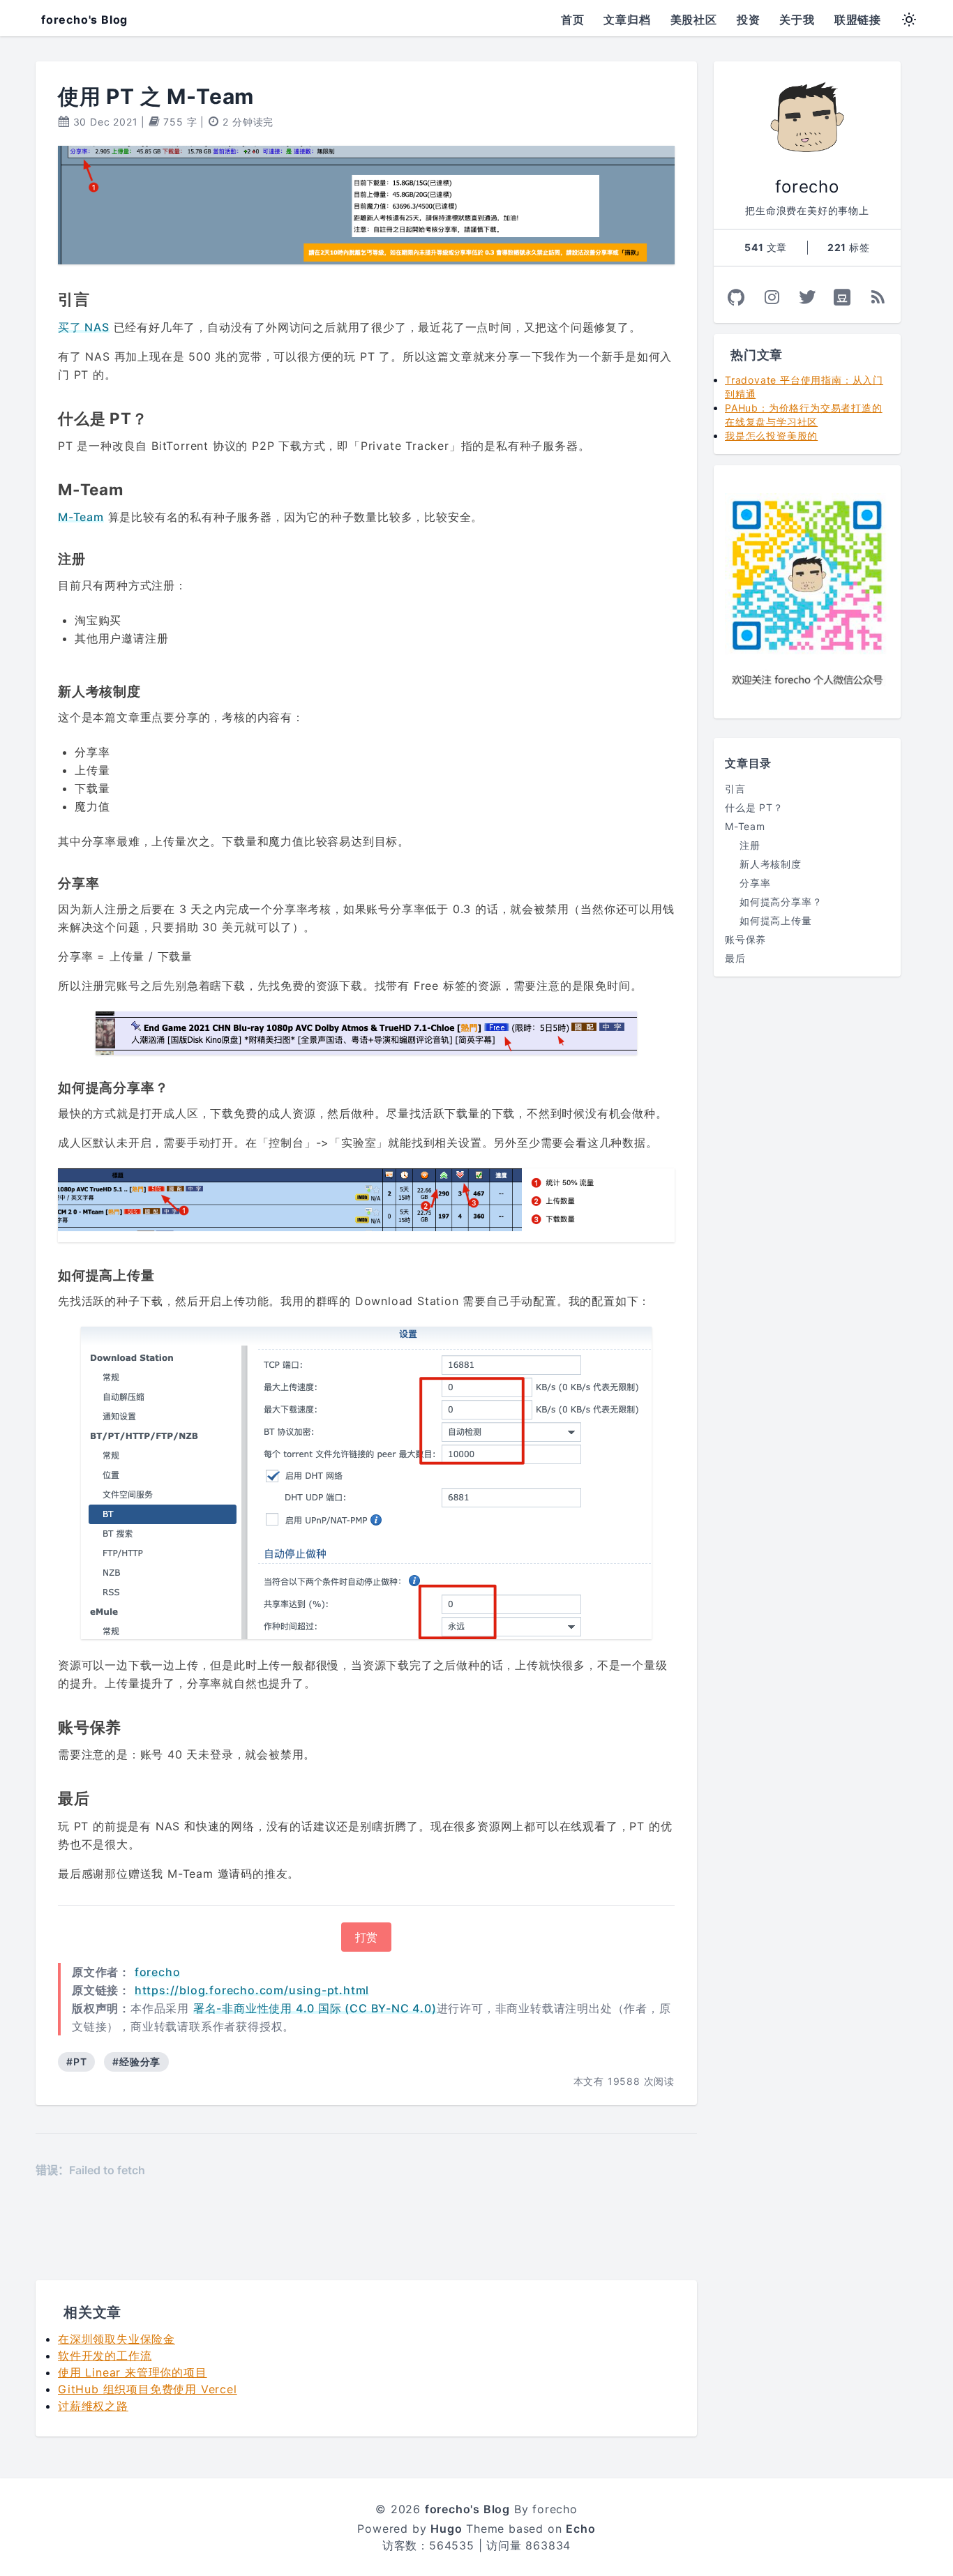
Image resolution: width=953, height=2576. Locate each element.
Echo (580, 2529)
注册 (750, 845)
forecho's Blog (84, 20)
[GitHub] (736, 297)
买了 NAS (84, 327)
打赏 (366, 1937)
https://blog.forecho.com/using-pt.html (252, 1990)
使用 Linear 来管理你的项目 (133, 2372)
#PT (76, 2062)
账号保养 (745, 939)
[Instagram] (772, 297)
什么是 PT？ (754, 807)
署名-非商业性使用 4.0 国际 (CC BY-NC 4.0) (315, 2008)
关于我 (797, 20)
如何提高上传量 (776, 920)
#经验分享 (136, 2062)
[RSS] (878, 297)
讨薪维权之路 (93, 2406)
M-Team (81, 517)
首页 (573, 20)
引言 (735, 789)
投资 (749, 20)
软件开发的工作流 (105, 2356)
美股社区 (694, 20)
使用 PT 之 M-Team (156, 96)
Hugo (446, 2529)
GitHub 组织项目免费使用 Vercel (148, 2389)
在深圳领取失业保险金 (117, 2339)
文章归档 (627, 20)
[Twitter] (808, 297)
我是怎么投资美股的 (771, 436)
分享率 (755, 883)
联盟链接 (858, 20)
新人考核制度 (771, 864)
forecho (158, 1972)
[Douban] (842, 297)
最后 (735, 958)
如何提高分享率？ (781, 902)
